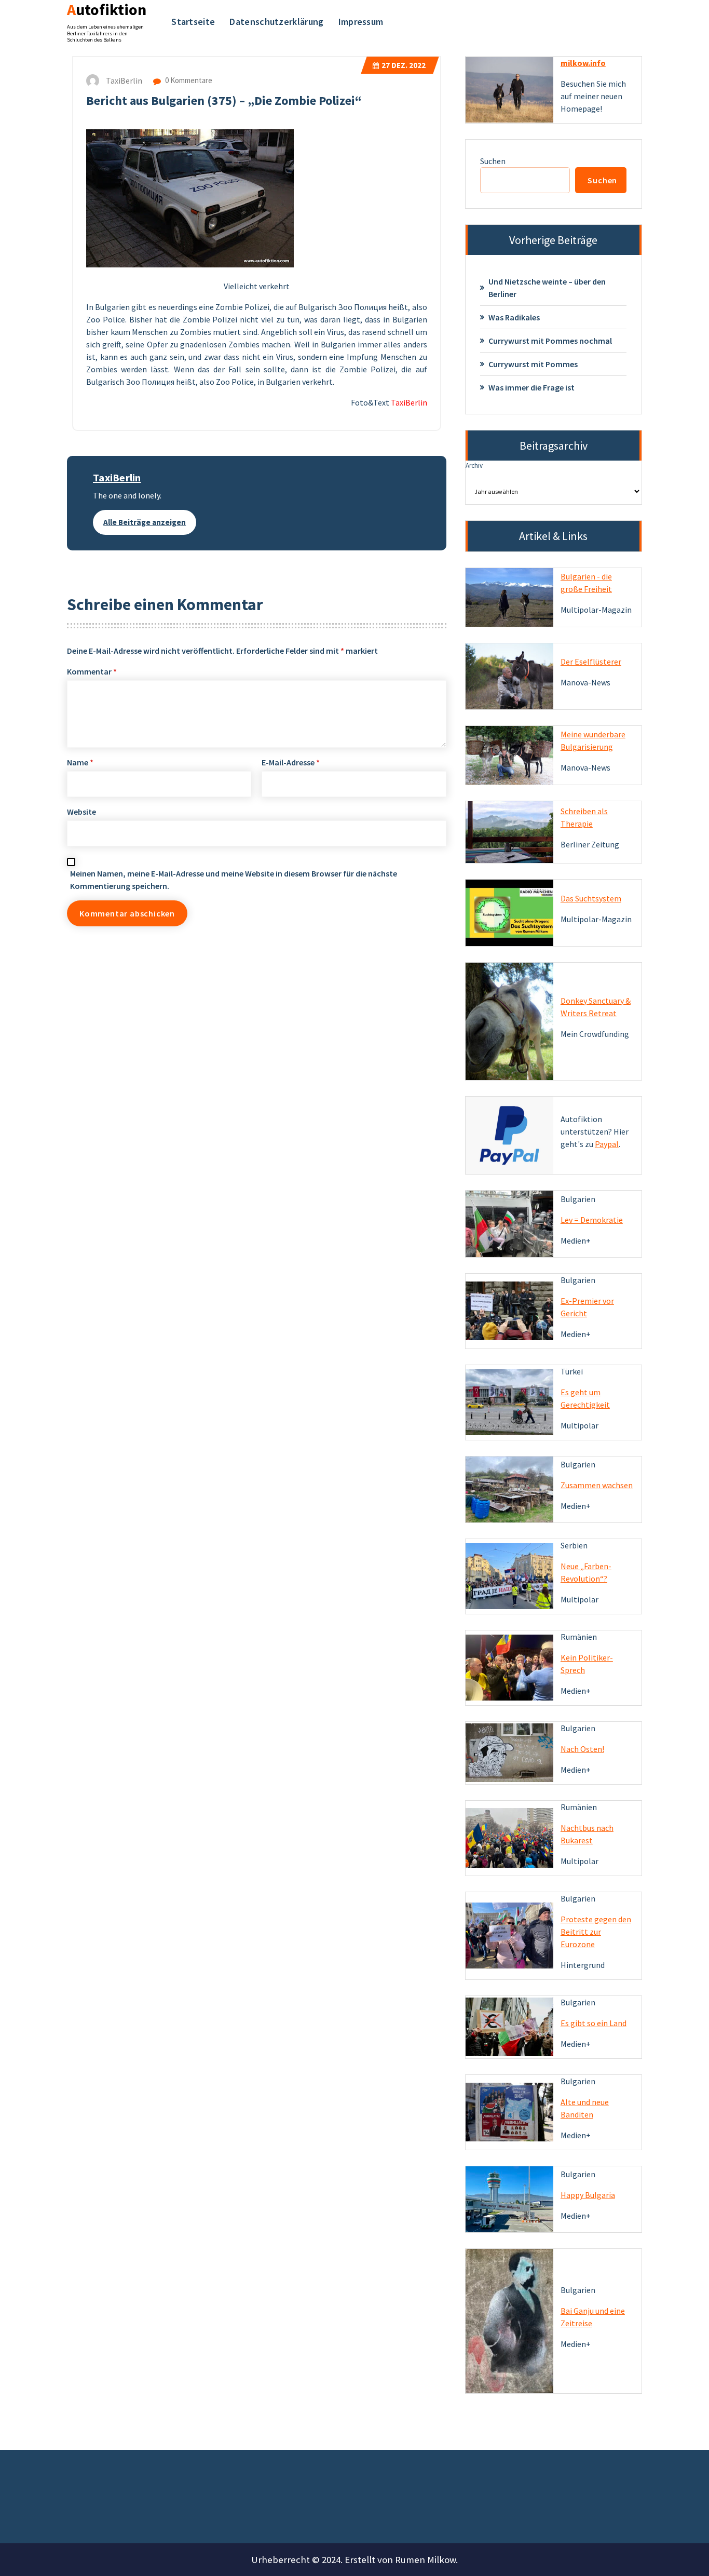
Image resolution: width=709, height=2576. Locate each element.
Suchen (493, 161)
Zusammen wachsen (597, 1485)
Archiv (474, 466)
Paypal (607, 1144)
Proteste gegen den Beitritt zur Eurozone (596, 1932)
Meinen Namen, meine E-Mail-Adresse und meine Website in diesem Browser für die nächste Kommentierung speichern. (234, 880)
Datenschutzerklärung (276, 22)
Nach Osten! (582, 1749)
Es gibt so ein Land (594, 2023)
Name (80, 762)
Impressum (361, 22)
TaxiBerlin (117, 477)
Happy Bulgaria (588, 2195)
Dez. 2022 (404, 65)
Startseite (193, 22)
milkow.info (583, 63)
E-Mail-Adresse (291, 762)
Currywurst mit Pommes (533, 364)
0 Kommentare (188, 80)
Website (81, 812)
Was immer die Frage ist (531, 387)
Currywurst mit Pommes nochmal (550, 341)
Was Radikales (514, 317)
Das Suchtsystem (591, 898)
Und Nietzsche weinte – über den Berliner (547, 288)
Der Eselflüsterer (591, 662)
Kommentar (92, 671)
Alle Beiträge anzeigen (145, 522)
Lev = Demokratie (592, 1220)
